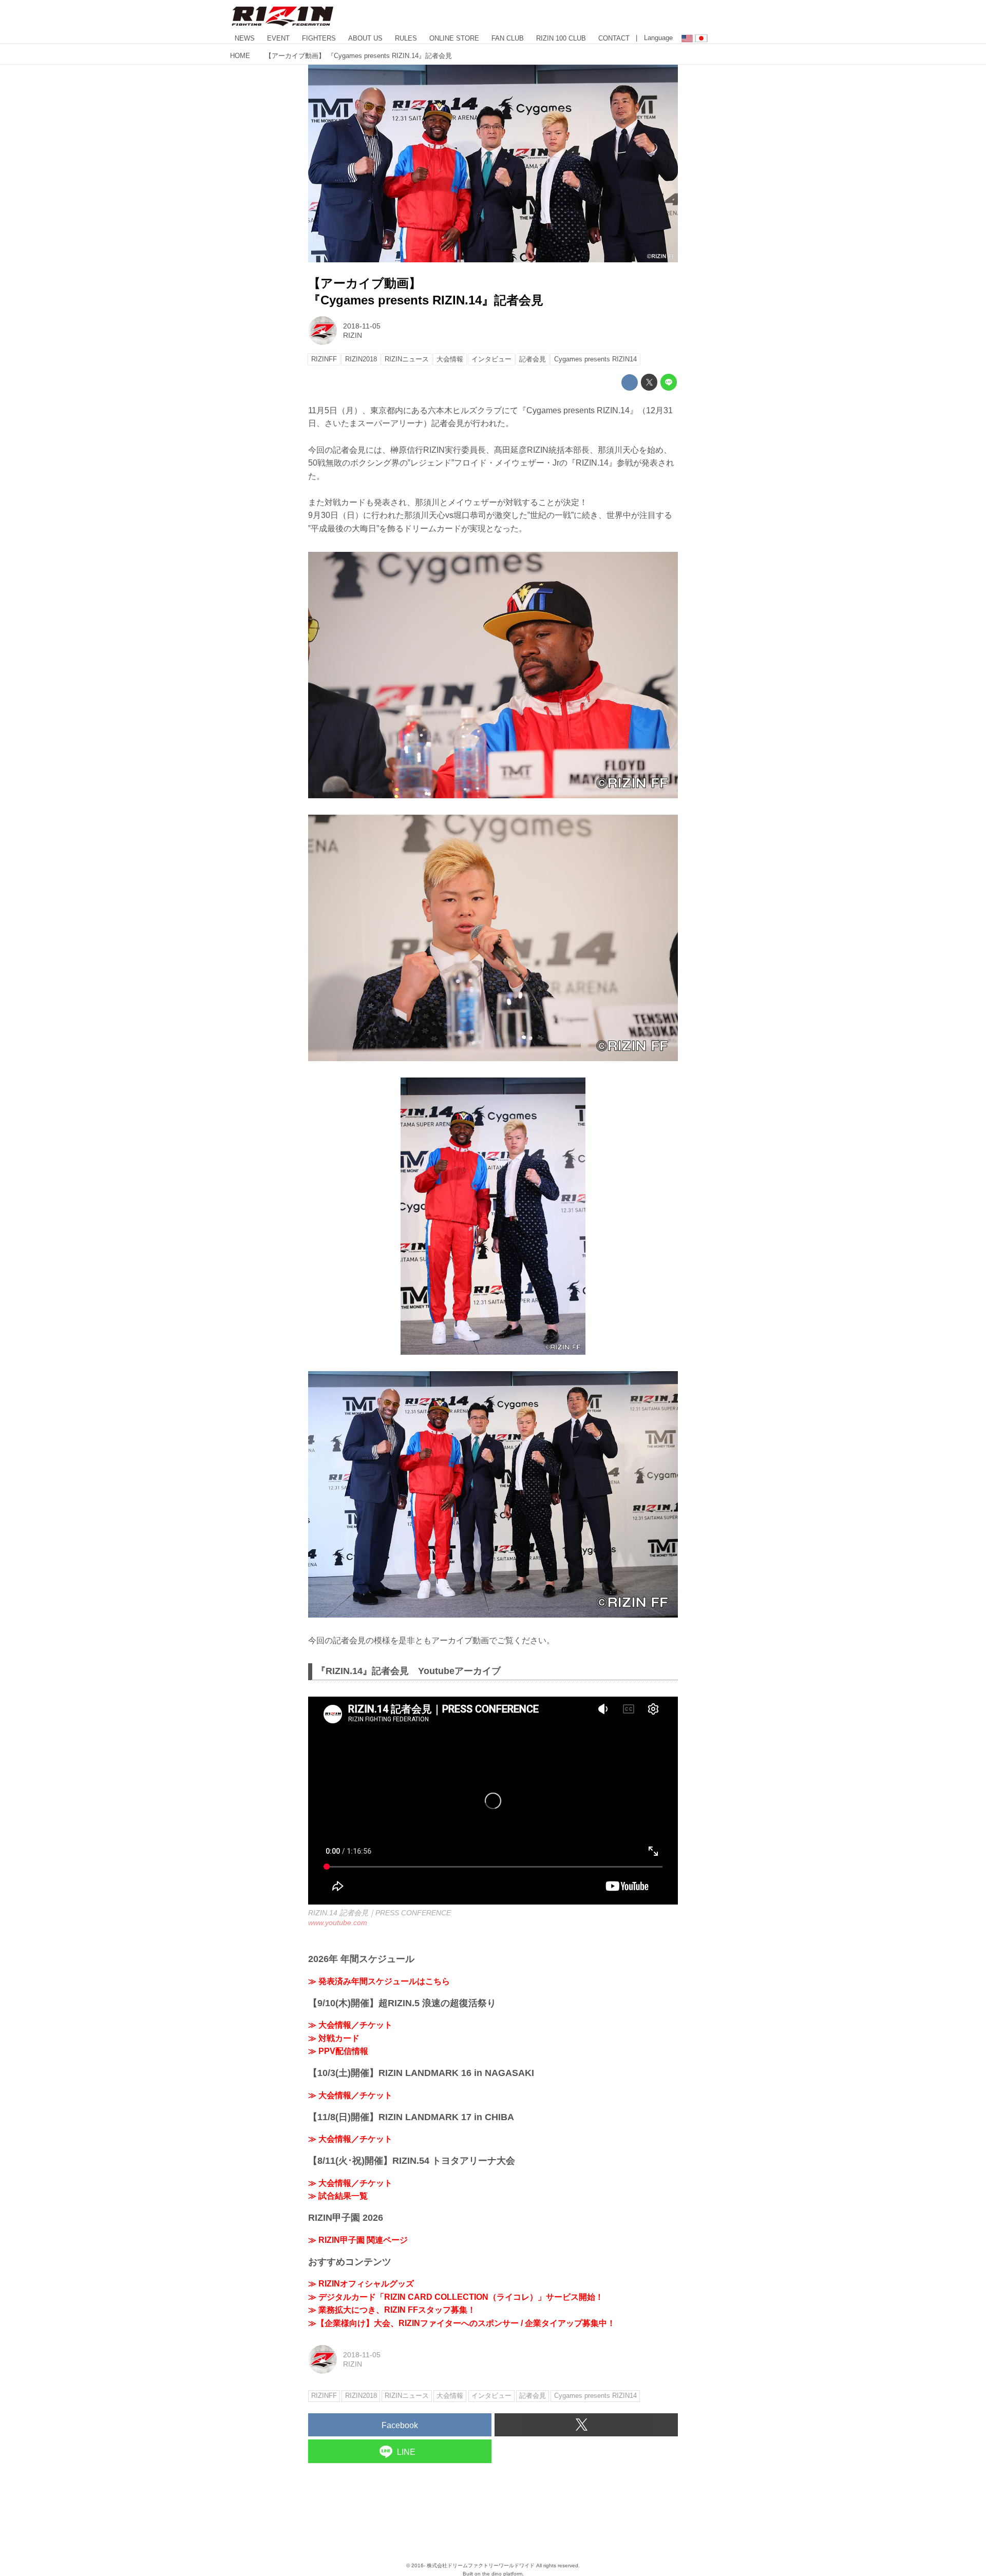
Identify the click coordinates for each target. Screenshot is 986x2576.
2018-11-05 (362, 326)
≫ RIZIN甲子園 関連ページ (358, 2240)
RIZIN (353, 335)
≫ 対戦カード (334, 2038)
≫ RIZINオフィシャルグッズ (361, 2284)
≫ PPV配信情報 (338, 2051)
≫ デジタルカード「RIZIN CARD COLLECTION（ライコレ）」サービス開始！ (456, 2297)
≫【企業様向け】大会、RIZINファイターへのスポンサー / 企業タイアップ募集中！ (462, 2323)
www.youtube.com (338, 1923)
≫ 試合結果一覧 (338, 2196)
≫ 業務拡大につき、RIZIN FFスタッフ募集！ (392, 2310)
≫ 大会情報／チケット (350, 2025)
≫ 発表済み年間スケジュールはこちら (379, 1981)
